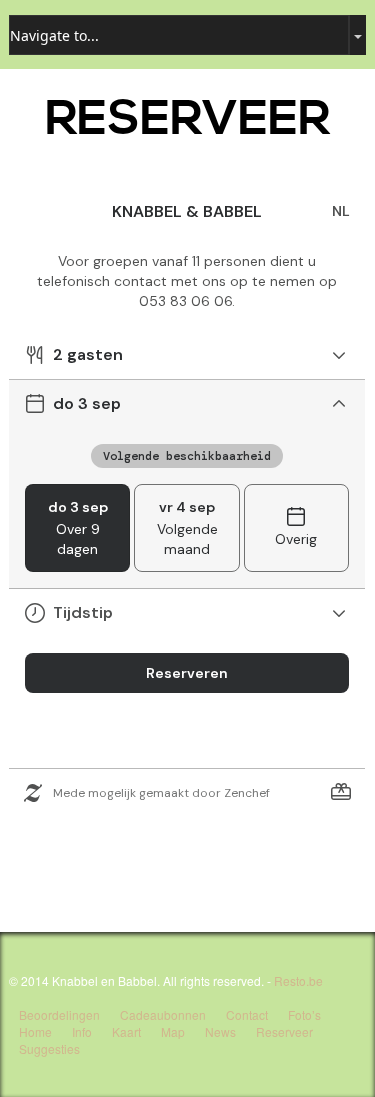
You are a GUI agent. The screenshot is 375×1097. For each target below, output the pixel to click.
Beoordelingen (59, 1014)
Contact (247, 1014)
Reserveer (284, 1031)
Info (82, 1031)
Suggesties (49, 1048)
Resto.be (298, 980)
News (220, 1031)
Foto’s (304, 1014)
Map (173, 1031)
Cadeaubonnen (163, 1014)
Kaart (126, 1031)
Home (35, 1031)
